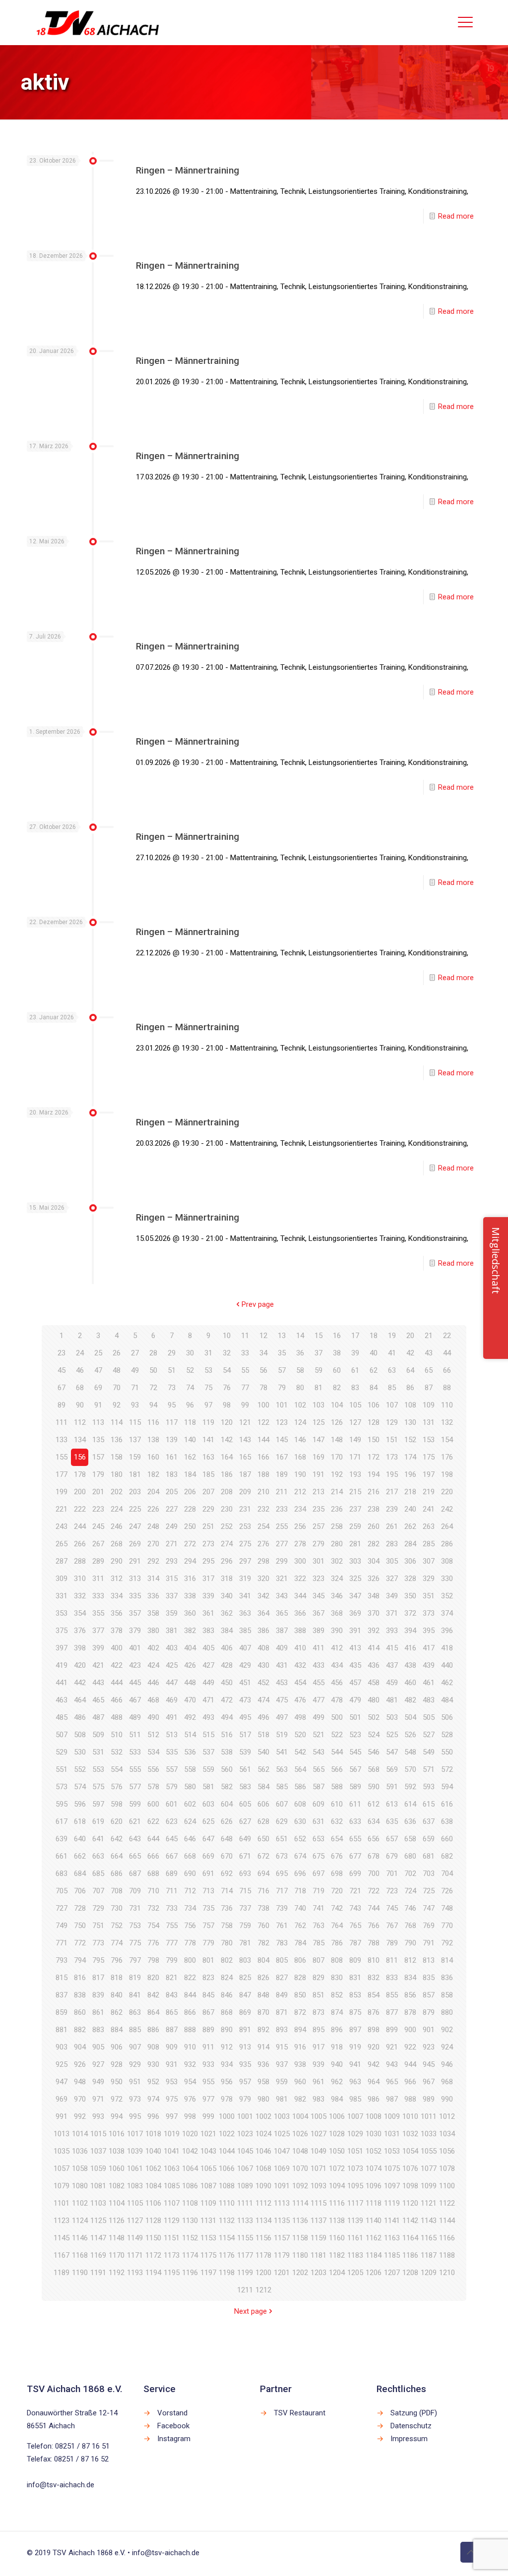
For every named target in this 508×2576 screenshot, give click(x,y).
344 (300, 1596)
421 (98, 1665)
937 (282, 2064)
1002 (263, 2116)
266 (80, 1544)
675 (318, 1856)
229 (208, 1509)
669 (208, 1856)
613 (392, 1804)
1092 (300, 2186)
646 (190, 1839)
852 (337, 1995)
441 (62, 1683)
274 (227, 1544)
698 (337, 1873)
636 (410, 1821)
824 (227, 1978)
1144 (447, 2221)
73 (172, 1388)
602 (190, 1804)
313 (135, 1579)
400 (117, 1648)
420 (80, 1665)
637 (429, 1821)
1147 (98, 2238)
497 (282, 1717)
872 (300, 2012)
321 (282, 1579)
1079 (62, 2186)
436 (374, 1665)
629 (282, 1821)
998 (190, 2116)
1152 (190, 2238)
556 (153, 1769)
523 (355, 1735)
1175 (208, 2255)
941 (355, 2064)
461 (429, 1683)
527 (429, 1735)
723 (392, 1891)
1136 (300, 2221)
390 (337, 1631)
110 (447, 1405)
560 (227, 1769)
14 (300, 1336)
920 (374, 2047)
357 (135, 1613)
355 (98, 1613)
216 (374, 1492)
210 (263, 1492)
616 (447, 1804)
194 (374, 1474)
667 (172, 1856)
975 (172, 2099)
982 (300, 2099)
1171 (135, 2255)
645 (172, 1839)
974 (153, 2099)
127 (355, 1422)
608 (300, 1804)
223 (98, 1509)
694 (263, 1873)
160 (153, 1457)
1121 (429, 2203)
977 (208, 2099)
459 (392, 1683)
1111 (245, 2203)
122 (263, 1422)
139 (172, 1440)
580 (190, 1787)
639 (62, 1839)
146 (300, 1440)
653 (318, 1839)
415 (392, 1648)
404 (190, 1648)
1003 (282, 2116)
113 (98, 1422)
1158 (300, 2238)
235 (318, 1509)
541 (282, 1752)
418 (447, 1648)
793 (62, 1960)
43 (429, 1353)
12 (263, 1336)
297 (245, 1561)
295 (208, 1561)
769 (429, 1926)
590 (374, 1787)
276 (263, 1544)
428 (227, 1665)
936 (263, 2064)
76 (227, 1388)
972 (117, 2099)
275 (245, 1544)
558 (190, 1769)
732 (153, 1908)
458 (374, 1683)
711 (172, 1891)
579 (172, 1787)
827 (282, 1978)
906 (117, 2047)
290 (117, 1561)
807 (318, 1960)
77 (245, 1388)
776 (153, 1943)
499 (318, 1717)
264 (447, 1526)
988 (410, 2099)
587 (318, 1787)
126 (337, 1422)
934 (227, 2064)
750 (80, 1926)
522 (337, 1735)
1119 (392, 2203)
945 (429, 2064)
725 (429, 1891)
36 (300, 1353)
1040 (153, 2151)
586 (300, 1787)
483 (429, 1700)
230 (227, 1509)
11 (245, 1336)
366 (300, 1613)
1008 (374, 2116)
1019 (172, 2134)
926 (80, 2064)
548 (410, 1752)
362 (227, 1613)
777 (172, 1943)
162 (190, 1457)
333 (98, 1596)
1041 (172, 2151)
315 (172, 1579)
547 (392, 1752)
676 (337, 1856)
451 (245, 1683)
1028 (337, 2134)
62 (374, 1370)
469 (172, 1700)
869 (245, 2012)
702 (410, 1873)
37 (318, 1353)
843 (172, 1995)
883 (98, 2030)
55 (245, 1370)
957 (245, 2082)
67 (62, 1388)
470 (190, 1700)
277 (282, 1544)
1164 (410, 2238)
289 (98, 1561)
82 (337, 1388)
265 (62, 1544)
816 (80, 1978)
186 (227, 1474)
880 (447, 2012)
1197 (208, 2273)
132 (447, 1422)
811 (392, 1960)
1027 (318, 2134)
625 (208, 1821)
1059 (98, 2168)
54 (227, 1370)
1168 (80, 2255)
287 (62, 1561)
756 (190, 1926)
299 (282, 1561)
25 (98, 1353)
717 (282, 1891)
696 (300, 1873)
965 (392, 2082)
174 (410, 1457)
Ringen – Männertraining (188, 170)
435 (355, 1665)
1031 (392, 2134)
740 (300, 1908)
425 (172, 1665)
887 (172, 2030)
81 (318, 1388)
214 (337, 1492)
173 (392, 1457)
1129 (172, 2221)
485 (62, 1717)
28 (153, 1353)
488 (117, 1717)
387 (282, 1631)
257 (318, 1526)
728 (80, 1908)
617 (62, 1821)
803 (245, 1960)
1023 (245, 2134)
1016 (117, 2134)
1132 (227, 2221)
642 (117, 1839)
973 (135, 2099)
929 (135, 2064)
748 (447, 1908)
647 (208, 1839)
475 (282, 1700)
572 (447, 1769)
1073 (355, 2168)
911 (208, 2047)
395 (429, 1631)
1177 (245, 2255)
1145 (62, 2238)
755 (172, 1926)
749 (62, 1926)
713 (208, 1891)
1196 (190, 2273)
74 (190, 1388)
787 (355, 1943)
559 (208, 1769)
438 (410, 1665)
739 (282, 1908)
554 (117, 1769)
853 (355, 1995)
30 (190, 1353)
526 (410, 1735)
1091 (282, 2186)
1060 (117, 2168)
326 (374, 1579)
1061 (135, 2168)
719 (318, 1891)
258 (337, 1526)
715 (245, 1891)
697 (318, 1873)
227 (172, 1509)
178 (80, 1474)
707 (98, 1891)
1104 (117, 2203)
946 (447, 2064)
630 (300, 1821)
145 (282, 1440)
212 (300, 1492)
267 (98, 1544)
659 (429, 1839)
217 (392, 1492)
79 (282, 1388)
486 (80, 1717)
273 (208, 1544)
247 (135, 1526)
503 (392, 1717)
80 (300, 1388)
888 (190, 2030)
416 (410, 1648)
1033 (429, 2134)
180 (117, 1474)
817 (98, 1978)
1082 (117, 2186)
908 (153, 2047)
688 (153, 1873)
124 (300, 1422)
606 (263, 1804)
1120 (410, 2203)
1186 (410, 2255)
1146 (80, 2238)
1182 (337, 2255)
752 (117, 1926)
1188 (447, 2255)
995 (135, 2116)
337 (172, 1596)
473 (245, 1700)
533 (135, 1752)
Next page (251, 2311)
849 (282, 1995)
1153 (208, 2238)
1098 (410, 2186)
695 (282, 1873)
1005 (318, 2116)
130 (410, 1422)
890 (227, 2030)
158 (117, 1457)
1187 (429, 2255)
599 (135, 1804)
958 (263, 2082)
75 (208, 1388)
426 (190, 1665)
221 (62, 1509)
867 (208, 2012)
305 (392, 1561)
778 (190, 1943)
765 (355, 1926)
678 (374, 1856)
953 (172, 2082)
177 (62, 1474)
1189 (62, 2273)
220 (447, 1492)
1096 (374, 2186)
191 (318, 1474)
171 (355, 1457)
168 (300, 1457)
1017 (135, 2134)
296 (227, 1561)
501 (355, 1717)
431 (282, 1665)
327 (392, 1579)
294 (190, 1561)
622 (153, 1821)
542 (300, 1752)
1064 (190, 2168)
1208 (410, 2273)
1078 (447, 2168)
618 (80, 1821)
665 (135, 1856)
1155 (245, 2238)
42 (410, 1353)
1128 (153, 2221)
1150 (153, 2238)
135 (98, 1440)
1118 (374, 2203)
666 (153, 1856)
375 (62, 1631)
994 (117, 2116)
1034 (447, 2134)
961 (318, 2082)
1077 (429, 2168)
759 (245, 1926)
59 (318, 1370)
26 (117, 1353)
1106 (153, 2203)
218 (410, 1492)
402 (153, 1648)
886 (153, 2030)
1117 (355, 2203)
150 (374, 1440)
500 (337, 1717)
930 (153, 2064)
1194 (153, 2273)
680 (410, 1856)
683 (62, 1873)
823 (208, 1978)
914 (263, 2047)
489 (135, 1717)
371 (392, 1613)
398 (80, 1648)
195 (392, 1474)
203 (135, 1492)
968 (447, 2082)
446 (153, 1683)
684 (80, 1873)
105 (355, 1405)
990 (447, 2099)
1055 (429, 2151)
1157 (282, 2238)
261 (392, 1526)
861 (98, 2012)
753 (135, 1926)
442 (80, 1683)
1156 (263, 2238)
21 (429, 1336)
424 (153, 1665)
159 (135, 1457)
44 (447, 1353)
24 (80, 1353)
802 (227, 1960)
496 (263, 1717)
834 (410, 1978)
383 (208, 1631)
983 (318, 2099)
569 (392, 1769)
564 (300, 1769)
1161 (355, 2238)
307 (429, 1561)
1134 (263, 2221)
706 (80, 1891)
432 (300, 1665)
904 (80, 2047)
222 (80, 1509)
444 (117, 1683)
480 (374, 1700)
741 (318, 1908)
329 (429, 1579)
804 (263, 1960)
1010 (410, 2116)
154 (447, 1440)
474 (263, 1700)
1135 (282, 2221)
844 (190, 1995)
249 (172, 1526)
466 (117, 1700)
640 (80, 1839)
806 (300, 1960)
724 (410, 1891)
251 (208, 1526)
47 (98, 1370)
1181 (318, 2255)
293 (172, 1561)
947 (62, 2082)
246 (117, 1526)
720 (337, 1891)
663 (98, 1856)
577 (135, 1787)
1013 (62, 2134)
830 (337, 1978)
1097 (392, 2186)
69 (98, 1388)
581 (208, 1787)
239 (392, 1509)
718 (300, 1891)
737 (245, 1908)
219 (429, 1492)
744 (374, 1908)
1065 (208, 2168)
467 (135, 1700)
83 (355, 1388)
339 (208, 1596)
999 (208, 2116)
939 (318, 2064)
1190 (80, 2273)
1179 (282, 2255)
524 (374, 1735)
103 (318, 1405)
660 (447, 1839)
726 (447, 1891)
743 (355, 1908)
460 (410, 1683)
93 (135, 1405)
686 (117, 1873)
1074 (374, 2168)
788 (374, 1943)
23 (62, 1353)
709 (135, 1891)
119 (208, 1422)
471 (208, 1700)
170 (337, 1457)
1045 (245, 2151)
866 (190, 2012)
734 (190, 1908)
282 (374, 1544)
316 (190, 1579)
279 (318, 1544)
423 (135, 1665)
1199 (245, 2273)
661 (62, 1856)
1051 (355, 2151)
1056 (447, 2151)
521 (318, 1735)
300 (300, 1561)
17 (355, 1336)
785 (318, 1943)
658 (410, 1839)
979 (245, 2099)
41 (392, 1353)
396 (447, 1631)
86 (410, 1388)
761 (282, 1926)
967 (429, 2082)
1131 (208, 2221)
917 (318, 2047)
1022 (227, 2134)
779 (208, 1943)
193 (355, 1474)
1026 (300, 2134)
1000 (227, 2116)
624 (190, 1821)
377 (98, 1631)
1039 (135, 2151)
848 (263, 1995)
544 (337, 1752)
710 (153, 1891)
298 (263, 1561)
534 (153, 1752)
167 (282, 1457)
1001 (245, 2116)
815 (62, 1978)
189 (282, 1474)
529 (62, 1752)
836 (447, 1978)
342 (263, 1596)
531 (98, 1752)
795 (98, 1960)
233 (282, 1509)
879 (429, 2012)
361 (208, 1613)
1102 (80, 2203)
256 (300, 1526)
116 (153, 1422)
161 (172, 1457)
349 (392, 1596)
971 (98, 2099)
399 (98, 1648)
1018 (153, 2134)
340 (227, 1596)
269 (135, 1544)
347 (355, 1596)
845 (208, 1995)
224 (117, 1509)
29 (172, 1353)
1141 (392, 2221)
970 (80, 2099)
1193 (135, 2273)
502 (374, 1717)
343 (282, 1596)
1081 (98, 2186)
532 (117, 1752)
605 (245, 1804)
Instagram (174, 2439)
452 (263, 1683)
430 (263, 1665)
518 (263, 1735)
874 (337, 2012)
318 (227, 1579)
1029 (355, 2134)
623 (172, 1821)
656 (374, 1839)
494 (227, 1717)
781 (245, 1943)
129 (392, 1422)
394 (410, 1631)
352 (447, 1596)
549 (429, 1752)
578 (153, 1787)
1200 (263, 2273)
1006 (337, 2116)
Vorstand (172, 2413)
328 (410, 1579)
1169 (98, 2255)
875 (355, 2012)
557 (172, 1769)
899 (392, 2030)
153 (429, 1440)
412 (337, 1648)
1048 (300, 2151)
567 (355, 1769)
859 (62, 2012)
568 (374, 1769)
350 (410, 1596)
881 (62, 2030)
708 (117, 1891)
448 (190, 1683)
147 (318, 1440)
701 (392, 1873)
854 (374, 1995)
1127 (135, 2221)
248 (153, 1526)
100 (263, 1405)
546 (374, 1752)
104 (337, 1405)
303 (355, 1561)
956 (227, 2082)
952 (153, 2082)
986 (374, 2099)
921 (392, 2047)
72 (153, 1388)
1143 (429, 2221)
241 (429, 1509)
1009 (392, 2116)
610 (337, 1804)
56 (263, 1370)
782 (263, 1943)
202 (117, 1492)
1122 (447, 2203)
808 (337, 1960)
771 (62, 1943)
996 (153, 2116)
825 (245, 1978)
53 (208, 1370)
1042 (190, 2151)
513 (172, 1735)
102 (300, 1405)
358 (153, 1613)
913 (245, 2047)
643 (135, 1839)
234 (300, 1509)
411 (318, 1648)
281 (355, 1544)
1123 (62, 2221)
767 (392, 1926)
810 (374, 1960)
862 (117, 2012)
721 (355, 1891)
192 (337, 1474)
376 (80, 1631)
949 (98, 2082)
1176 (227, 2255)
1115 (318, 2203)
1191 (98, 2273)
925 (62, 2064)
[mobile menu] (465, 22)
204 (153, 1492)
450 (227, 1683)
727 (62, 1908)
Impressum (409, 2439)
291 (135, 1561)
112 (80, 1422)
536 (190, 1752)
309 (62, 1579)
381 (172, 1631)
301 (318, 1561)
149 (355, 1440)
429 (245, 1665)
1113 (282, 2203)
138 (153, 1440)
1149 (135, 2238)
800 (190, 1960)
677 (355, 1856)
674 (300, 1856)
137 (135, 1440)
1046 (263, 2151)
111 (62, 1422)
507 (62, 1735)
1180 (300, 2255)
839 (98, 1995)
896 (337, 2030)
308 (447, 1561)
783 (282, 1943)
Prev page (258, 1304)
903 (62, 2047)
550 (447, 1752)
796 (117, 1960)
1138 (337, 2221)
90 (80, 1405)
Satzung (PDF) (414, 2413)
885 (135, 2030)
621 (135, 1821)
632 (337, 1821)
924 (447, 2047)
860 (80, 2012)
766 (374, 1926)
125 (318, 1422)
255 (282, 1526)
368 (337, 1613)
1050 (337, 2151)
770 (447, 1926)
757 (208, 1926)
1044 (227, 2151)
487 (98, 1717)
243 (62, 1526)
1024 (263, 2134)
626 (227, 1821)
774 (117, 1943)
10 (227, 1336)
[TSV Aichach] (98, 22)
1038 (117, 2151)
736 (227, 1908)
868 (227, 2012)
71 (135, 1388)
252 (227, 1526)
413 (355, 1648)
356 (117, 1613)
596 (80, 1804)
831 (355, 1978)
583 (245, 1787)
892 (263, 2030)
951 (135, 2082)
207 (208, 1492)
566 (337, 1769)
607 (282, 1804)
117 (172, 1422)
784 (300, 1943)
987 (392, 2099)
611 (355, 1804)
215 (355, 1492)
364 (263, 1613)
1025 (282, 2134)
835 (429, 1978)
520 (300, 1735)
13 (282, 1336)
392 (374, 1631)
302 (337, 1561)
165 (245, 1457)
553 (98, 1769)
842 (153, 1995)
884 (117, 2030)
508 (80, 1735)
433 (318, 1665)
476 (300, 1700)
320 (263, 1579)
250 (190, 1526)
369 (355, 1613)
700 (374, 1873)
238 (374, 1509)
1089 (245, 2186)
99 (245, 1405)
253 (245, 1526)
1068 (263, 2168)
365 (282, 1613)
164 (227, 1457)
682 (447, 1856)
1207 (392, 2273)
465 (98, 1700)
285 (429, 1544)
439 (429, 1665)
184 (190, 1474)
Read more (456, 216)
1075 (392, 2168)
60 (337, 1370)
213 (318, 1492)
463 (62, 1700)
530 (80, 1752)
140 (190, 1440)
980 (263, 2099)
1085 (172, 2186)
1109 (208, 2203)
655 (355, 1839)
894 (300, 2030)
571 (429, 1769)
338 (190, 1596)
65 (429, 1370)
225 (135, 1509)
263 (429, 1526)
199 (62, 1492)
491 (172, 1717)
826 (263, 1978)
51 (172, 1370)
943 (392, 2064)
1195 (172, 2273)
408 (263, 1648)
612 (374, 1804)
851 (318, 1995)
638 (447, 1821)
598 (117, 1804)
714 (227, 1891)
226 (153, 1509)
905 (98, 2047)
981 (282, 2099)
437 (392, 1665)
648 (227, 1839)
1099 (429, 2186)
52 (190, 1370)
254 (263, 1526)
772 (80, 1943)
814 (447, 1960)
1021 (208, 2134)
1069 (282, 2168)
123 (282, 1422)
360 (190, 1613)
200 (80, 1492)
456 (337, 1683)
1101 (62, 2203)
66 (447, 1370)
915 (282, 2047)
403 (172, 1648)
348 (374, 1596)
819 (135, 1978)
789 (392, 1943)
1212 (263, 2290)
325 (355, 1579)
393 (392, 1631)
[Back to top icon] (471, 2552)
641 (98, 1839)
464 (80, 1700)
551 (62, 1769)
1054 (410, 2151)
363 (245, 1613)
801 (208, 1960)
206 (190, 1492)
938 (300, 2064)
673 (282, 1856)
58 (300, 1370)
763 (318, 1926)
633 (355, 1821)
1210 (447, 2273)
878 (410, 2012)
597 (98, 1804)
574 (80, 1787)
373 (429, 1613)
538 (227, 1752)
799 (172, 1960)
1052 (374, 2151)
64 (410, 1370)
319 (245, 1579)
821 (172, 1978)
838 (80, 1995)
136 (117, 1440)
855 (392, 1995)
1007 (355, 2116)
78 (263, 1388)
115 (135, 1422)
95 (172, 1405)
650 (263, 1839)
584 (263, 1787)
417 (429, 1648)
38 (337, 1353)
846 (227, 1995)
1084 (153, 2186)
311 (98, 1579)
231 (245, 1509)
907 (135, 2047)
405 (208, 1648)
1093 (318, 2186)
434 (337, 1665)
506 (447, 1717)
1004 (300, 2116)
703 (429, 1873)
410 (300, 1648)
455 (318, 1683)
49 (135, 1370)
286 (447, 1544)
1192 (117, 2273)
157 (98, 1457)
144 (263, 1440)
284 (410, 1544)
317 (208, 1579)
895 (318, 2030)
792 (447, 1943)
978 (227, 2099)
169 (318, 1457)
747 (429, 1908)
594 (447, 1787)
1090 (263, 2186)
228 (190, 1509)
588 (337, 1787)
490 (153, 1717)
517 (245, 1735)
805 (282, 1960)
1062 (153, 2168)
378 (117, 1631)
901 (429, 2030)
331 (62, 1596)
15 (318, 1336)
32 (227, 1353)
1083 (135, 2186)
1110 (227, 2203)
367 (318, 1613)
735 (208, 1908)
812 (410, 1960)
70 (117, 1388)
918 (337, 2047)
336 (153, 1596)
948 (80, 2082)
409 (282, 1648)
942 (374, 2064)
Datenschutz (411, 2426)
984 (337, 2099)
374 (447, 1613)
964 (374, 2082)
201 (98, 1492)
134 (80, 1440)
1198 (227, 2273)
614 (410, 1804)
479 (355, 1700)
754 (153, 1926)
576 (117, 1787)
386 (263, 1631)
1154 (227, 2238)
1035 (62, 2151)
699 (355, 1873)
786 (337, 1943)
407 (245, 1648)
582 (227, 1787)
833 (392, 1978)
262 (410, 1526)
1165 (429, 2238)
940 (337, 2064)
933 (208, 2064)
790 (410, 1943)
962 (337, 2082)
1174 (190, 2255)
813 (429, 1960)
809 (355, 1960)
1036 (80, 2151)
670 (227, 1856)
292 (153, 1561)
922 (410, 2047)
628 (263, 1821)
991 (62, 2116)
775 (135, 1943)
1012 (447, 2116)
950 (117, 2082)
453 (282, 1683)
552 (80, 1769)
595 (62, 1804)
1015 (98, 2134)
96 (190, 1405)
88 (447, 1388)
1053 (392, 2151)
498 (300, 1717)
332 (80, 1596)
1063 (172, 2168)
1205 (355, 2273)
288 (80, 1561)
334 (117, 1596)
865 (172, 2012)
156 (80, 1457)
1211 (245, 2290)
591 (392, 1787)
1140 (374, 2221)
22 (447, 1336)
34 (263, 1353)
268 (117, 1544)
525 (392, 1735)
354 (80, 1613)
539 (245, 1752)
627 (245, 1821)
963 (355, 2082)
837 (62, 1995)
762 (300, 1926)
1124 (80, 2221)
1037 (98, 2151)
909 (172, 2047)
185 (208, 1474)
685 (98, 1873)
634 (374, 1821)
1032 (410, 2134)
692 (227, 1873)
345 (318, 1596)
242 (447, 1509)
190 (300, 1474)
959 (282, 2082)
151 (392, 1440)
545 (355, 1752)
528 (447, 1735)
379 (135, 1631)
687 (135, 1873)
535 (172, 1752)
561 (245, 1769)
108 (410, 1405)
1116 (337, 2203)
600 (153, 1804)
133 (62, 1440)
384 (227, 1631)
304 (374, 1561)
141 (208, 1440)
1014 (80, 2134)
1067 (245, 2168)
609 (318, 1804)
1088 (227, 2186)
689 (172, 1873)
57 (282, 1370)
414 (374, 1648)
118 (190, 1422)
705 (62, 1891)
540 (263, 1752)
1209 (429, 2273)
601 (172, 1804)
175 (429, 1457)
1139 (355, 2221)
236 (337, 1509)
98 (227, 1405)
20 (410, 1336)
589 (355, 1787)
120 (227, 1422)
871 (282, 2012)
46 (80, 1370)
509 (98, 1735)
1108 (190, 2203)
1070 (300, 2168)
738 (263, 1908)
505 (429, 1717)
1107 (172, 2203)
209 (245, 1492)
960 (300, 2082)
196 (410, 1474)
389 (318, 1631)
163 (208, 1457)
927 (98, 2064)
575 (98, 1787)
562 (263, 1769)
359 (172, 1613)
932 (190, 2064)
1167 (62, 2255)
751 (98, 1926)
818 (117, 1978)
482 (410, 1700)
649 (245, 1839)
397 (62, 1648)
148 (337, 1440)
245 (98, 1526)
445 (135, 1683)
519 (282, 1735)
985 (355, 2099)
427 (208, 1665)
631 (318, 1821)
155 (62, 1457)
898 (374, 2030)
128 (374, 1422)
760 (263, 1926)
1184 (374, 2255)
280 (337, 1544)
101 (282, 1405)
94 (153, 1405)
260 (374, 1526)
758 (227, 1926)
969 (62, 2099)
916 (300, 2047)
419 (62, 1665)
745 (392, 1908)
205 (172, 1492)
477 (318, 1700)
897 (355, 2030)
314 (153, 1579)
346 (337, 1596)
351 (429, 1596)
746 (410, 1908)
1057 (62, 2168)
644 (153, 1839)
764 (337, 1926)
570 (410, 1769)
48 (117, 1370)
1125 (98, 2221)
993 (98, 2116)
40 (374, 1353)
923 (429, 2047)
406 (227, 1648)
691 (208, 1873)
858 (447, 1995)
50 (153, 1370)
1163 (392, 2238)
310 (80, 1579)
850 (300, 1995)
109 (429, 1405)
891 (245, 2030)
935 (245, 2064)
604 (227, 1804)
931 (172, 2064)
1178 (263, 2255)
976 (190, 2099)
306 (410, 1561)
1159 (318, 2238)
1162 (374, 2238)
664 (117, 1856)
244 (80, 1526)
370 (374, 1613)
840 (117, 1995)
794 (80, 1960)
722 (374, 1891)
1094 (337, 2186)
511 (135, 1735)
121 (245, 1422)
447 (172, 1683)
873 (318, 2012)
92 (117, 1405)
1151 (172, 2238)
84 (374, 1388)
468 (153, 1700)
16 (337, 1336)
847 (245, 1995)
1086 (190, 2186)
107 (392, 1405)
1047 (282, 2151)
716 (263, 1891)
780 (227, 1943)
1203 (318, 2273)
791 (429, 1943)
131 (429, 1422)
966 (410, 2082)
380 (153, 1631)
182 (153, 1474)
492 (190, 1717)
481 (392, 1700)
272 (190, 1544)
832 (374, 1978)
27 (135, 1353)
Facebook (173, 2426)
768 (410, 1926)
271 (172, 1544)
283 (392, 1544)
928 (117, 2064)
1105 (135, 2203)
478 (337, 1700)
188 (263, 1474)
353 (62, 1613)
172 (374, 1457)
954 (190, 2082)
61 (355, 1370)
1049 (318, 2151)
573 (62, 1787)
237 (355, 1509)
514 (190, 1735)
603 (208, 1804)
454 (300, 1683)
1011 (429, 2116)
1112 (263, 2203)
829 (318, 1978)
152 (410, 1440)
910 (190, 2047)
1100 (447, 2186)
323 (318, 1579)
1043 (208, 2151)
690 (190, 1873)
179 (98, 1474)
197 (429, 1474)
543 (318, 1752)
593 (429, 1787)
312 (117, 1579)
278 (300, 1544)
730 (117, 1908)
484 (447, 1700)
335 (135, 1596)
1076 (410, 2168)
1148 (117, 2238)
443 (98, 1683)
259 (355, 1526)
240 (410, 1509)
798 (153, 1960)
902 (447, 2030)
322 (300, 1579)
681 (429, 1856)
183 (172, 1474)
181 (135, 1474)
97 (208, 1405)
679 (392, 1856)
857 (429, 1995)
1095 (355, 2186)
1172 (153, 2255)
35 (282, 1353)
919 (355, 2047)
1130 (190, 2221)
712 (190, 1891)
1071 (318, 2168)
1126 (117, 2221)
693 (245, 1873)
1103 (98, 2203)
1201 (282, 2273)
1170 (117, 2255)
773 (98, 1943)
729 (98, 1908)
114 (117, 1422)
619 (98, 1821)
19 (392, 1336)
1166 (447, 2238)
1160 (337, 2238)
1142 (410, 2221)
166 (263, 1457)
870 (263, 2012)
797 (135, 1960)
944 (410, 2064)
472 (227, 1700)
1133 (245, 2221)
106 (374, 1405)
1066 (227, 2168)
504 (410, 1717)
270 (153, 1544)
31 (208, 1353)
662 (80, 1856)
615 (429, 1804)
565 (318, 1769)
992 (80, 2116)
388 (300, 1631)
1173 (172, 2255)
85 (392, 1388)
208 (227, 1492)
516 (227, 1735)
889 (208, 2030)
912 (227, 2047)
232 (263, 1509)
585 (282, 1787)
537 (208, 1752)
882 (80, 2030)
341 (245, 1596)
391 (355, 1631)
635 (392, 1821)
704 (447, 1873)
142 (227, 1440)
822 (190, 1978)
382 (190, 1631)
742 (337, 1908)
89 (62, 1405)
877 (392, 2012)
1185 (392, 2255)
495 (245, 1717)
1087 (208, 2186)
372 (410, 1613)
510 (117, 1735)
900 (410, 2030)
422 (117, 1665)
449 (208, 1683)
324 (337, 1579)
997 (172, 2116)
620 (117, 1821)
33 (245, 1353)
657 (392, 1839)
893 (282, 2030)
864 (153, 2012)
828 (300, 1978)
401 (135, 1648)
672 (263, 1856)
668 (190, 1856)
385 (245, 1631)
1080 (80, 2186)
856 (410, 1995)
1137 (318, 2221)
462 (447, 1683)
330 (447, 1579)
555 (135, 1769)
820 (153, 1978)
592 (410, 1787)
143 (245, 1440)
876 (374, 2012)
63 (392, 1370)
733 (172, 1908)
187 (245, 1474)
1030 (374, 2134)
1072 (337, 2168)
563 (282, 1769)
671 (245, 1856)
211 (282, 1492)
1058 (80, 2168)
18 (374, 1336)
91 (98, 1405)
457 (355, 1683)
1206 (374, 2273)
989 (429, 2099)
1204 (337, 2273)
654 (337, 1839)
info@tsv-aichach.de (61, 2485)
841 (135, 1995)
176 (447, 1457)
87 (429, 1388)
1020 (190, 2134)
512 (153, 1735)
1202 (300, 2273)
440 (447, 1665)
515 (208, 1735)
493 (208, 1717)
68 (80, 1388)
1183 (355, 2255)
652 (300, 1839)
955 (208, 2082)
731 (135, 1908)
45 (62, 1370)
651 (282, 1839)
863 (135, 2012)
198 (447, 1474)
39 (355, 1353)
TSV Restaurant (300, 2413)
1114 (300, 2203)
